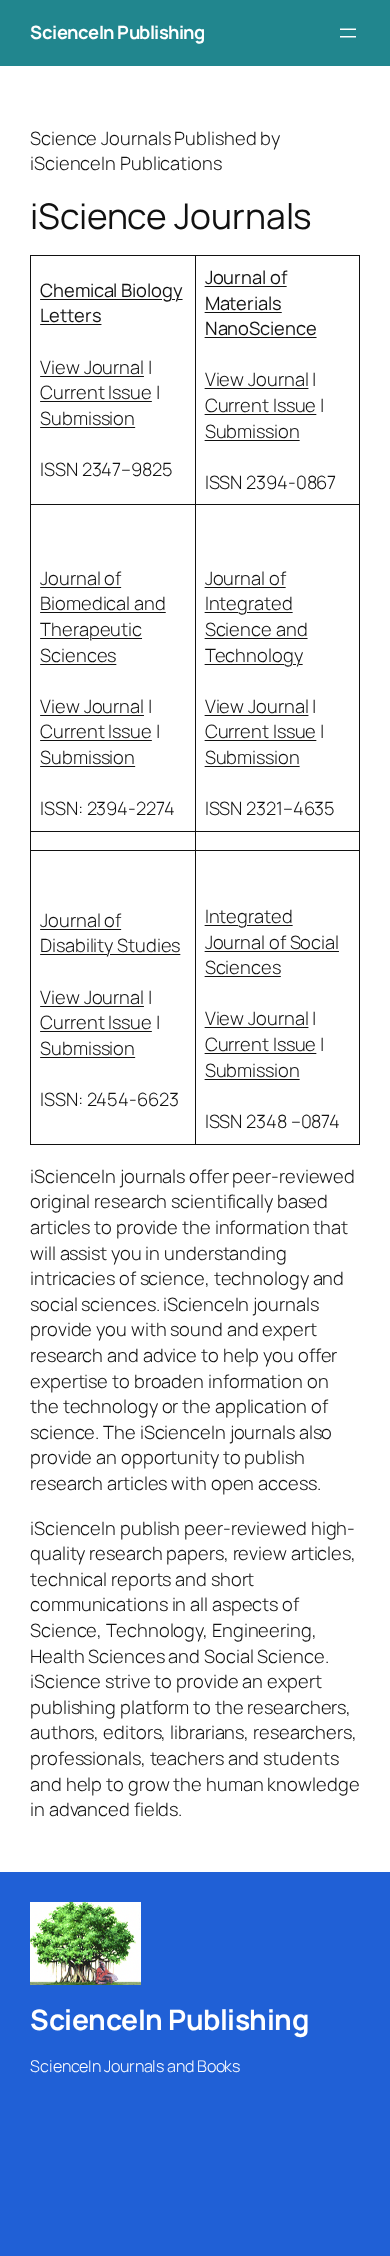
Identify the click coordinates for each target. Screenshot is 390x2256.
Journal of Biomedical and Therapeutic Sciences (103, 616)
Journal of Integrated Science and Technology (256, 616)
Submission (87, 418)
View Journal (92, 367)
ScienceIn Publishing (117, 32)
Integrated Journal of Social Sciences (272, 941)
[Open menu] (348, 33)
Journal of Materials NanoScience (261, 302)
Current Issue (96, 392)
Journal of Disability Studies (110, 933)
